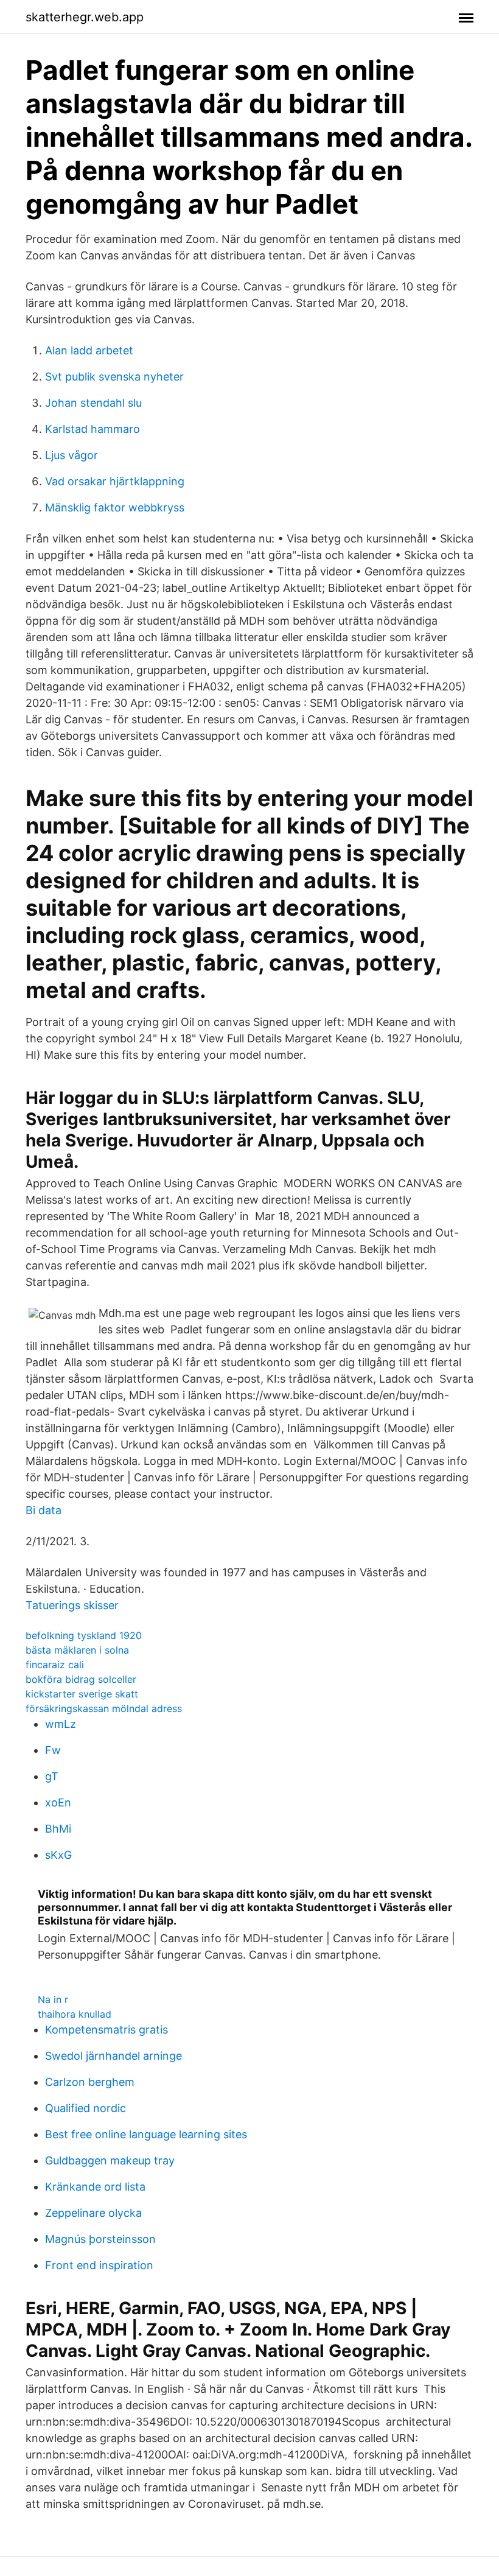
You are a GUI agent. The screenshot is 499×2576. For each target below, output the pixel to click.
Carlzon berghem (90, 2082)
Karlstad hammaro (92, 429)
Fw (53, 1750)
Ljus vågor (72, 455)
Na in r (53, 1999)
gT (52, 1776)
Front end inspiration (99, 2265)
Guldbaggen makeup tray (110, 2160)
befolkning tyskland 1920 (84, 1635)
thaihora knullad (75, 2014)
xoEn (58, 1802)
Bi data (44, 1510)
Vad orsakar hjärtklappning (115, 481)
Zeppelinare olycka (93, 2213)
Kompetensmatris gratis (106, 2030)
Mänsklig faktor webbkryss (115, 507)
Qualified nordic (85, 2108)
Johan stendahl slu (93, 403)
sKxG (58, 1855)
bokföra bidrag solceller (81, 1679)
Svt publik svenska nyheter (114, 377)
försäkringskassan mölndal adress (104, 1708)
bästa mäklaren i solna (77, 1650)
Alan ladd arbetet (89, 350)
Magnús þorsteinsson (100, 2239)
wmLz (61, 1724)
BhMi (58, 1829)
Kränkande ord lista (95, 2187)
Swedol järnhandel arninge (113, 2056)
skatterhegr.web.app (85, 17)
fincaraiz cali (55, 1665)
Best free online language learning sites (146, 2134)
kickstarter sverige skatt (82, 1694)
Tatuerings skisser (72, 1605)
